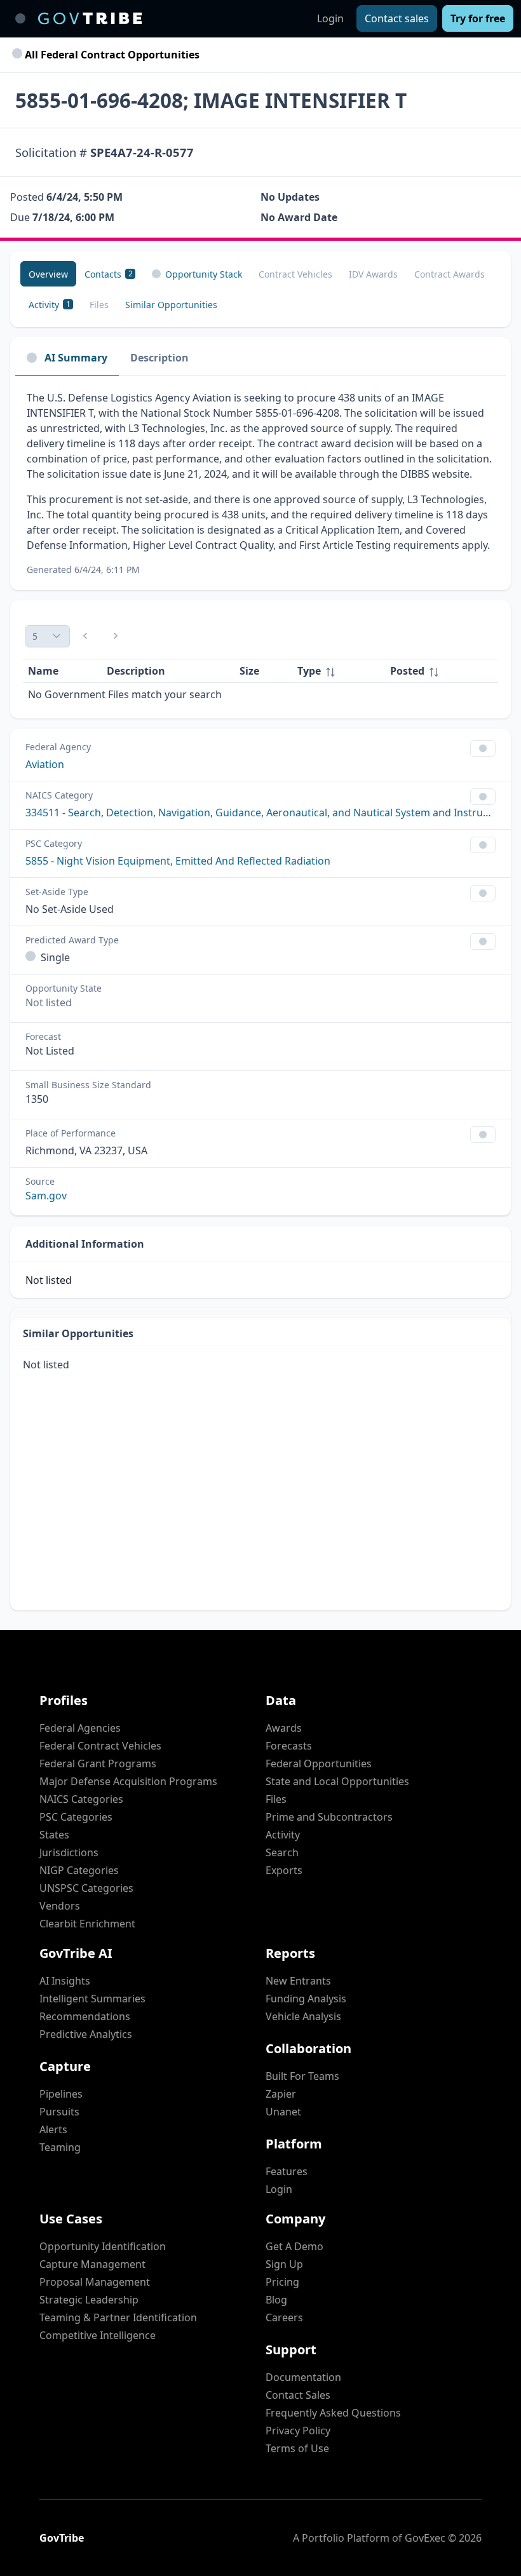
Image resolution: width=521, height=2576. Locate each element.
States (54, 1835)
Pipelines (61, 2094)
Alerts (53, 2129)
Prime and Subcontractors (329, 1817)
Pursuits (59, 2112)
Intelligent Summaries (92, 1999)
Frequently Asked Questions (333, 2413)
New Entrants (298, 1981)
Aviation (45, 764)
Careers (284, 2317)
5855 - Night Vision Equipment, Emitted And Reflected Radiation (178, 861)
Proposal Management (95, 2282)
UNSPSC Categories (86, 1888)
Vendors (60, 1906)
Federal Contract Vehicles (100, 1746)
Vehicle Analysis (303, 2016)
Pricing (282, 2282)
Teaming (60, 2147)
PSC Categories (76, 1817)
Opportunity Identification (103, 2246)
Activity (283, 1835)
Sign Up (284, 2264)
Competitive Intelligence (98, 2335)
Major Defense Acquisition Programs (128, 1781)
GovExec (425, 2538)
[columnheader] (338, 671)
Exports (284, 1870)
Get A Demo (294, 2246)
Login (330, 18)
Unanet (283, 2112)
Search (282, 1852)
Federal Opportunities (319, 1763)
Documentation (303, 2377)
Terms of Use (297, 2448)
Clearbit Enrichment (87, 1924)
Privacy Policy (298, 2431)
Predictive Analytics (86, 2034)
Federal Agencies (80, 1728)
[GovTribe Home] (90, 18)
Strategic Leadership (89, 2300)
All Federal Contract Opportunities (111, 55)
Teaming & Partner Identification (118, 2317)
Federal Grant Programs (98, 1763)
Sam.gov (46, 1196)
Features (287, 2171)
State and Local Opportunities (337, 1781)
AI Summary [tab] (76, 358)
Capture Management (92, 2264)
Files (276, 1799)
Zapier (281, 2094)
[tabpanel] (260, 483)
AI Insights (65, 1981)
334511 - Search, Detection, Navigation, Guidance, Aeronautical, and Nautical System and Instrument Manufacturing (260, 813)
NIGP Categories (79, 1870)
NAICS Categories (81, 1799)
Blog (276, 2300)
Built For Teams (302, 2076)
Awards (284, 1728)
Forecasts (289, 1746)
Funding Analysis (306, 1999)
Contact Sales (298, 2395)
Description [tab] (159, 358)
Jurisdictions (69, 1852)
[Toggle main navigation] (20, 18)
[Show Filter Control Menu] (483, 748)
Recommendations (85, 2016)
